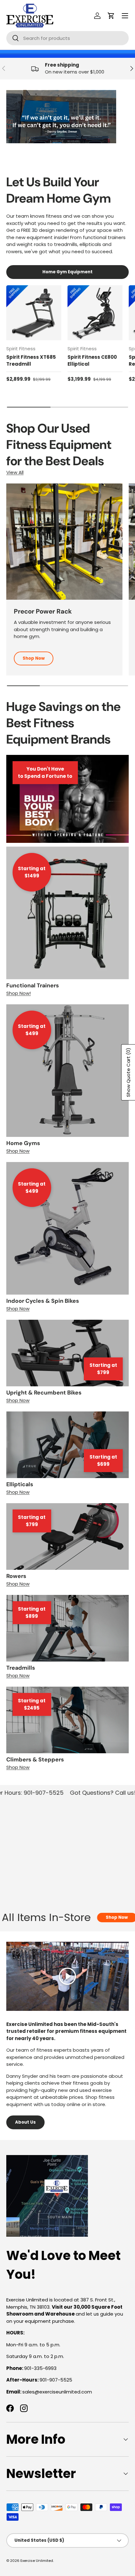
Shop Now (34, 658)
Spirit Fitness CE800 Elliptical (92, 361)
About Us (25, 2122)
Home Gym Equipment (67, 272)
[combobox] (67, 38)
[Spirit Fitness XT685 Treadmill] (34, 313)
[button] (111, 16)
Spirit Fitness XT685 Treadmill (31, 361)
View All (15, 472)
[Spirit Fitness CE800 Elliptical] (95, 313)
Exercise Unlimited (37, 2561)
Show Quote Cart (128, 1072)
